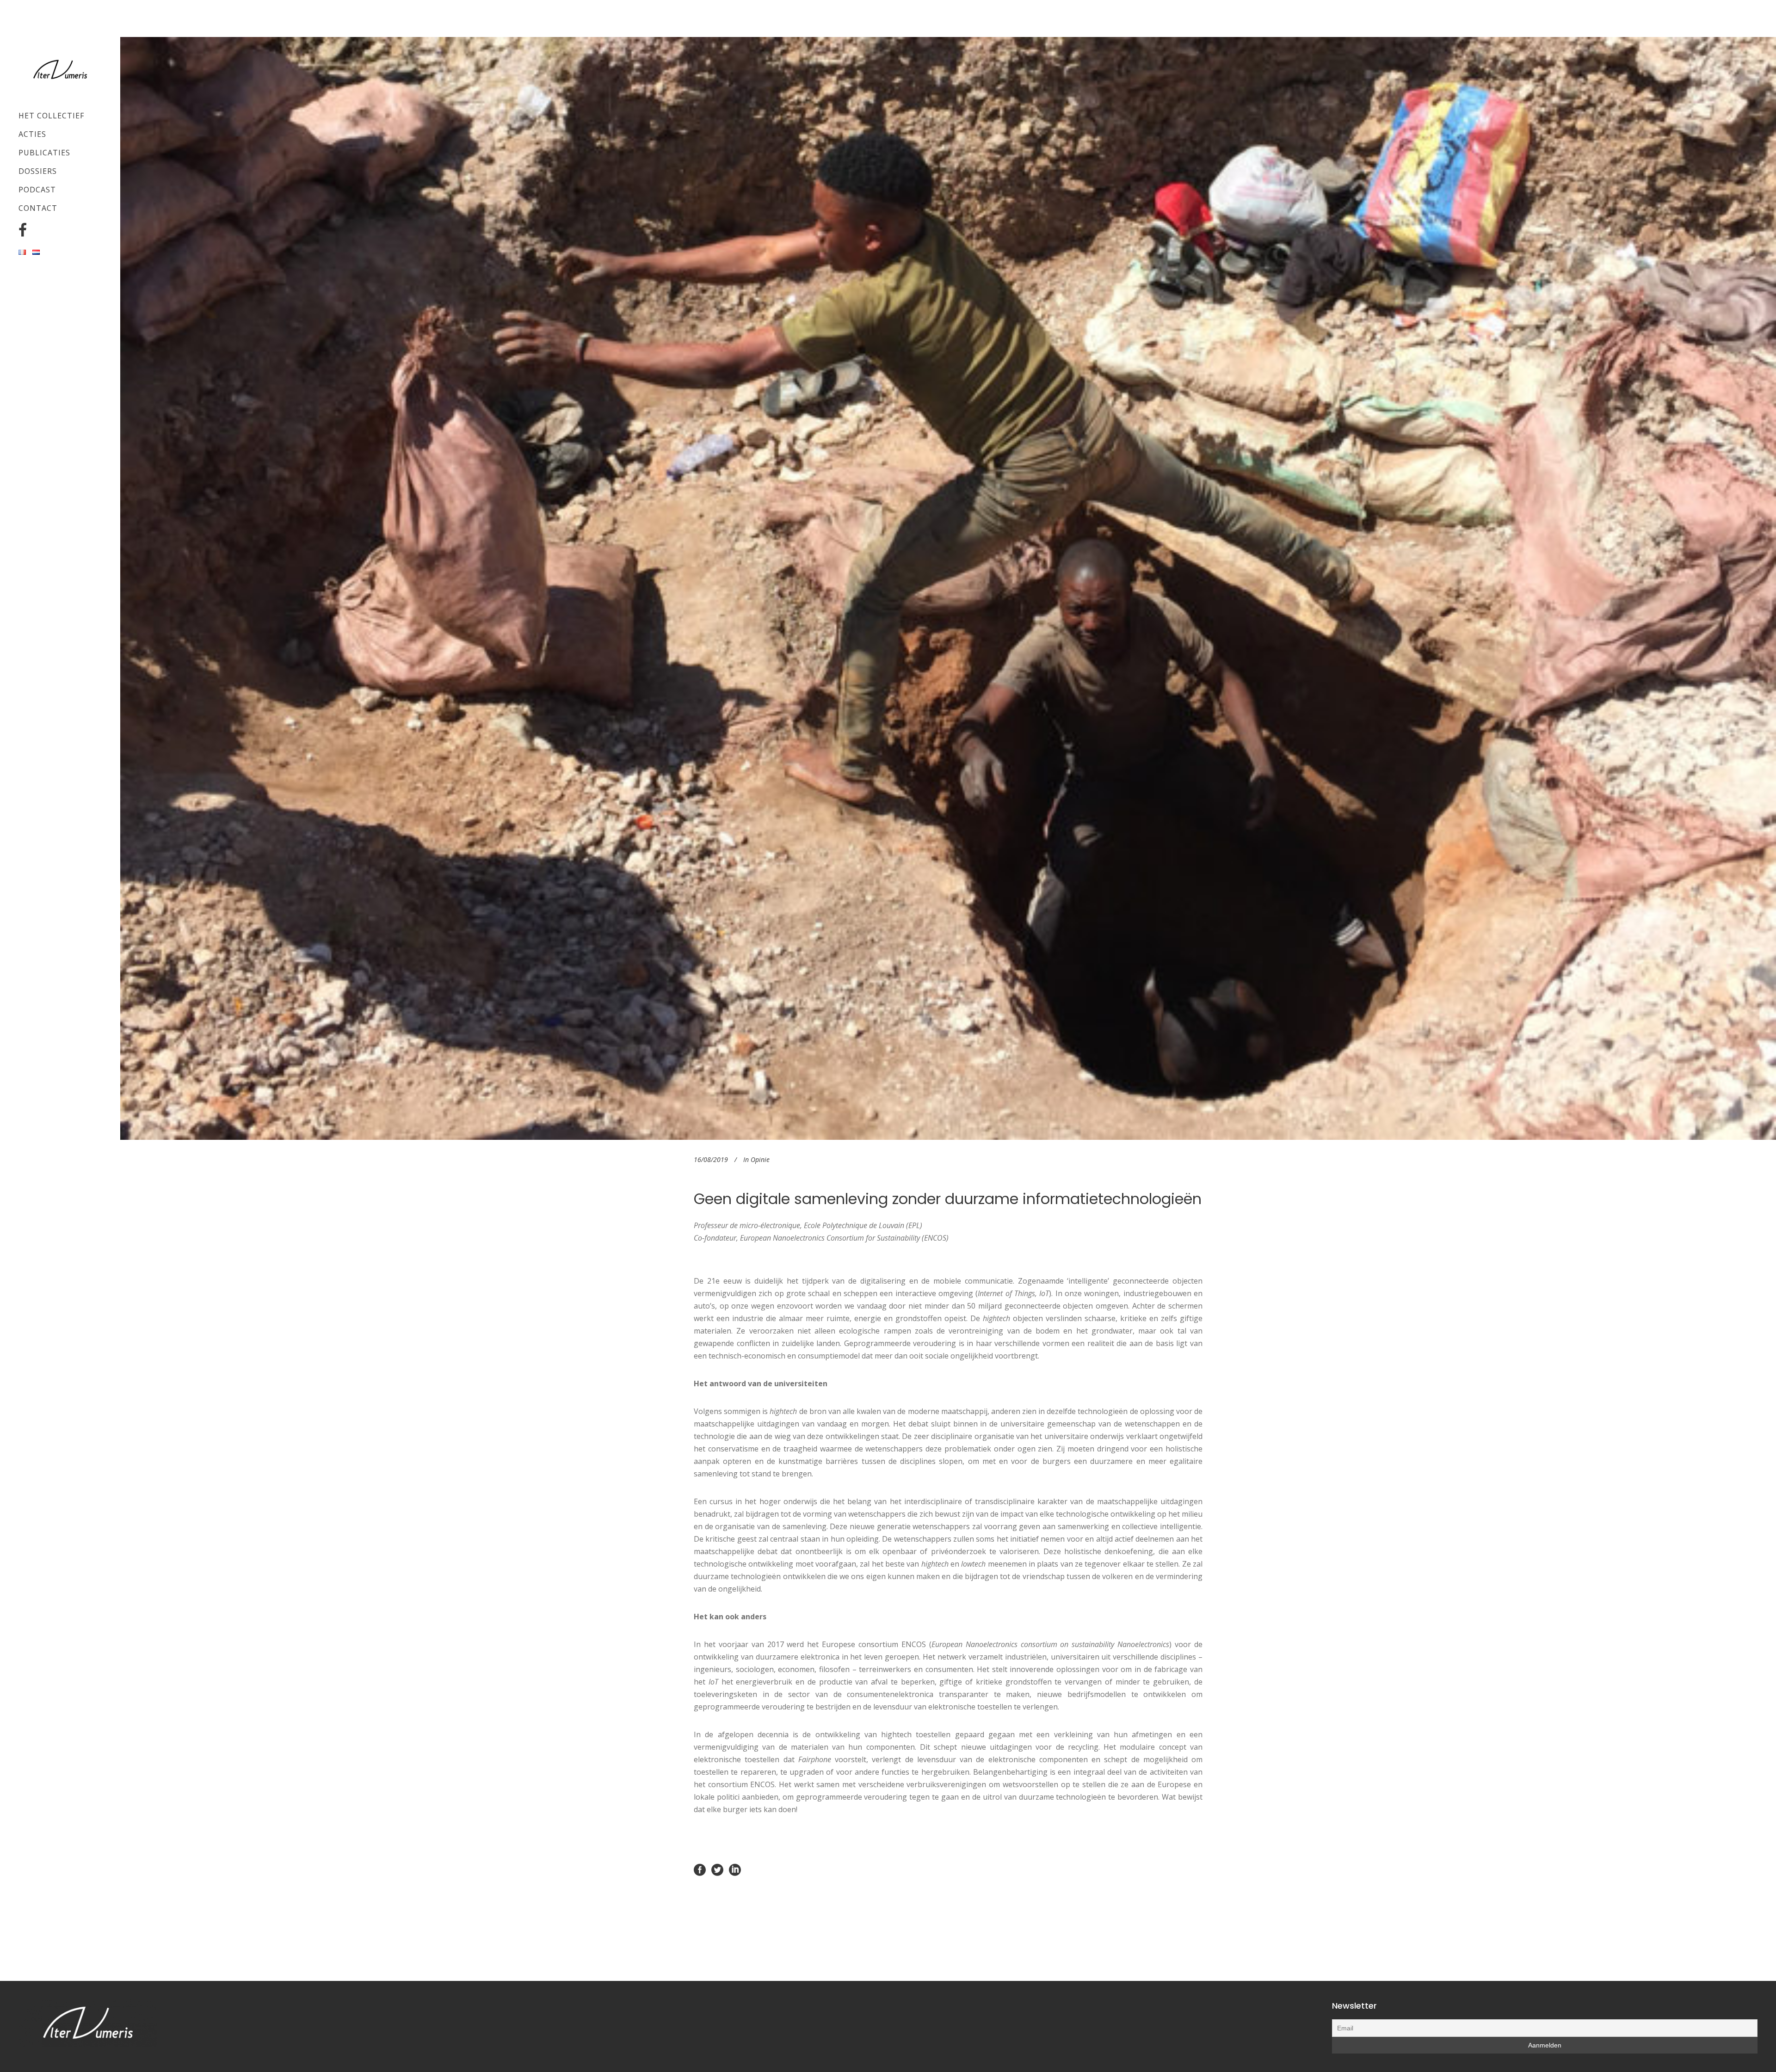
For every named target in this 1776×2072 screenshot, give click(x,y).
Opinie (760, 1159)
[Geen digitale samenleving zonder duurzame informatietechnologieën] (948, 588)
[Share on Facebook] (700, 1869)
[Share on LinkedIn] (735, 1869)
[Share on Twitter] (717, 1869)
